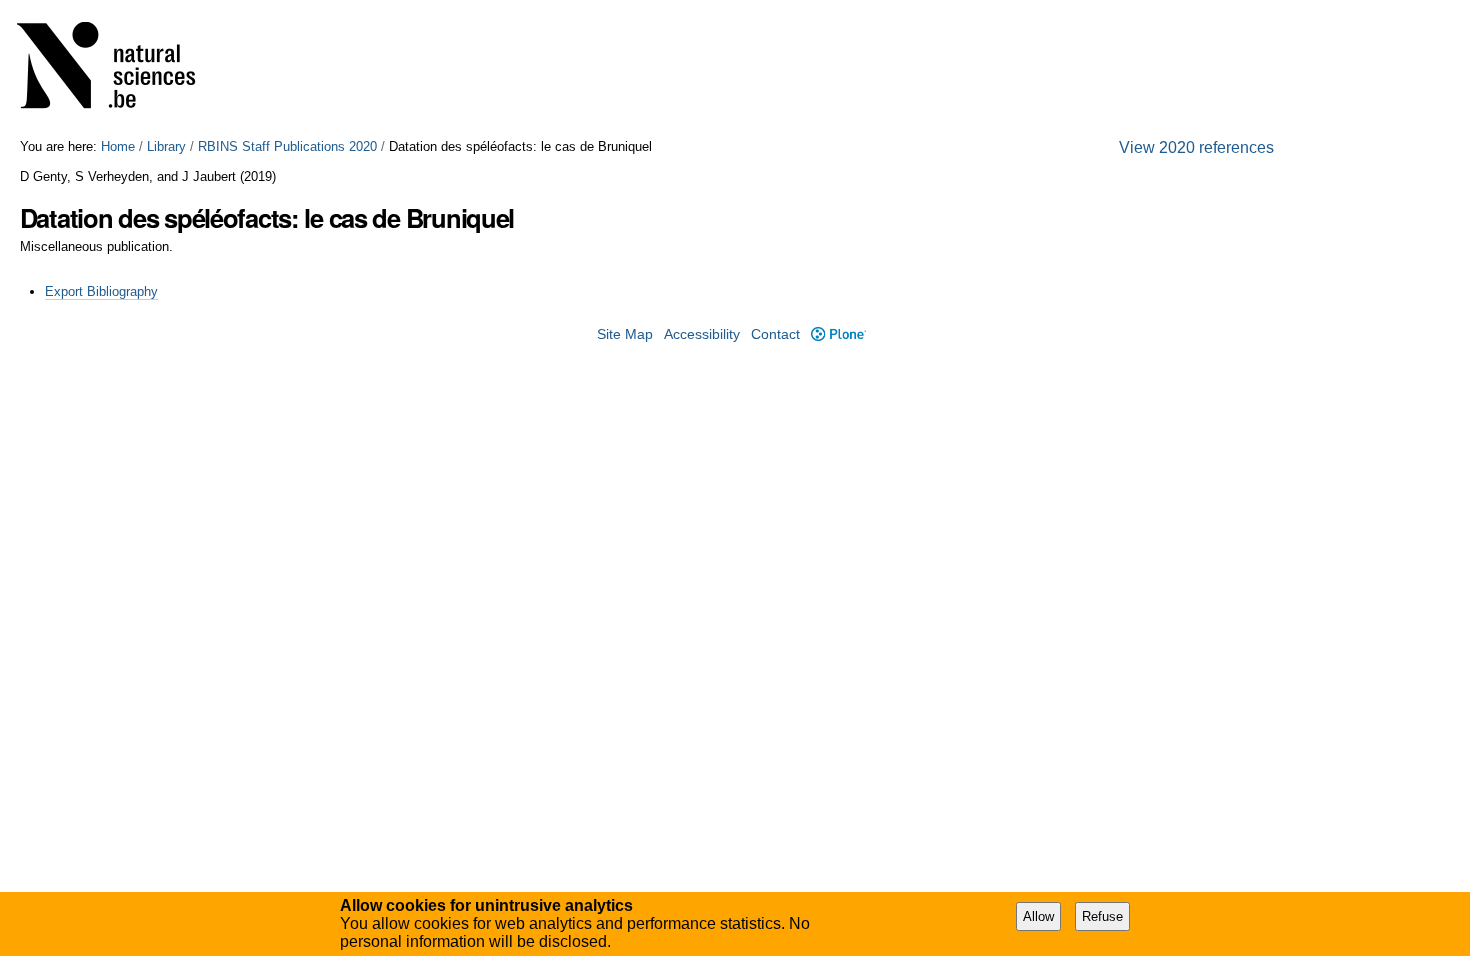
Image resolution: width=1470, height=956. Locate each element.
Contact (775, 334)
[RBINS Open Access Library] (119, 69)
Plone (838, 334)
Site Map (625, 334)
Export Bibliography (101, 291)
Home (118, 146)
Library (166, 146)
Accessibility (702, 334)
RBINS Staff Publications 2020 (287, 146)
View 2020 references (1196, 147)
